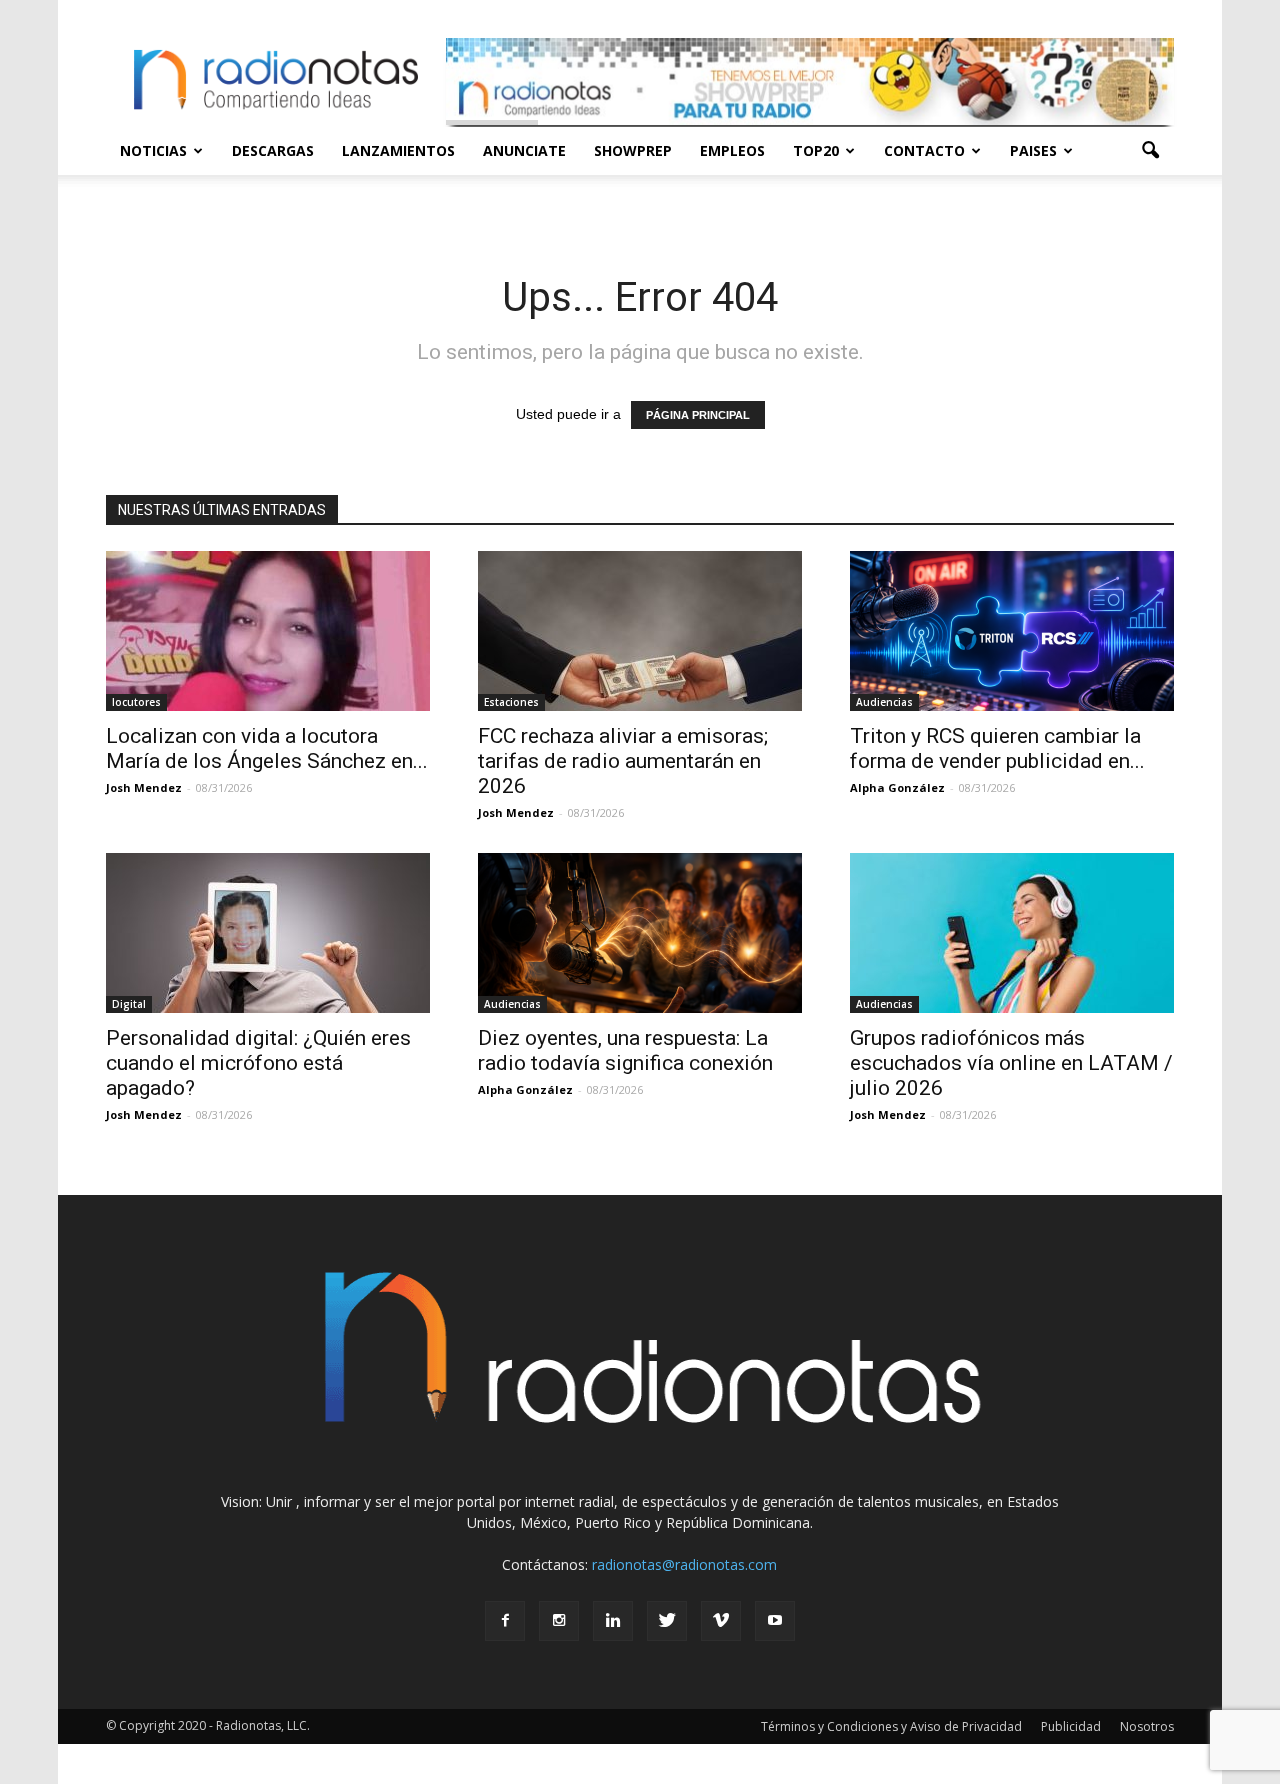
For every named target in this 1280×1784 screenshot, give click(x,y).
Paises (1033, 150)
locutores (136, 702)
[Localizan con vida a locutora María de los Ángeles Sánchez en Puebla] (268, 631)
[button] (1150, 151)
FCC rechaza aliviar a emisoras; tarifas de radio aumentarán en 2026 (623, 761)
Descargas (273, 150)
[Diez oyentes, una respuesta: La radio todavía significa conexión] (640, 933)
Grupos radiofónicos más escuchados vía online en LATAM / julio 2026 (1011, 1063)
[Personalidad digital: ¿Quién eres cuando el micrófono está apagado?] (268, 933)
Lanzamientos (398, 150)
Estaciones (511, 702)
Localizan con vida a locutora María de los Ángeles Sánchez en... (267, 748)
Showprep (633, 150)
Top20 (816, 150)
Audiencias (884, 702)
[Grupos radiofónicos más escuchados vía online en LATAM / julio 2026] (1012, 933)
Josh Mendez (144, 787)
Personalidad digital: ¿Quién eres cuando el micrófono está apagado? (258, 1063)
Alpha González (897, 787)
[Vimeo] (721, 1621)
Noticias (153, 150)
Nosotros (1147, 1726)
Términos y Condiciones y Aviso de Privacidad (891, 1726)
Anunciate (524, 150)
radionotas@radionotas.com (684, 1564)
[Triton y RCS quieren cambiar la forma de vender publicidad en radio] (1012, 631)
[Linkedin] (613, 1621)
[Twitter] (667, 1621)
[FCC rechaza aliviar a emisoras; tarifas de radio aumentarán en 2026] (640, 631)
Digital (129, 1004)
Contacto (924, 150)
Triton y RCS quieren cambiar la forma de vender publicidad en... (997, 748)
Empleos (732, 150)
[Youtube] (775, 1621)
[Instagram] (559, 1621)
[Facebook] (505, 1621)
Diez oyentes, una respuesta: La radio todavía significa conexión (625, 1050)
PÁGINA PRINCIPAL (698, 415)
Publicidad (1071, 1726)
